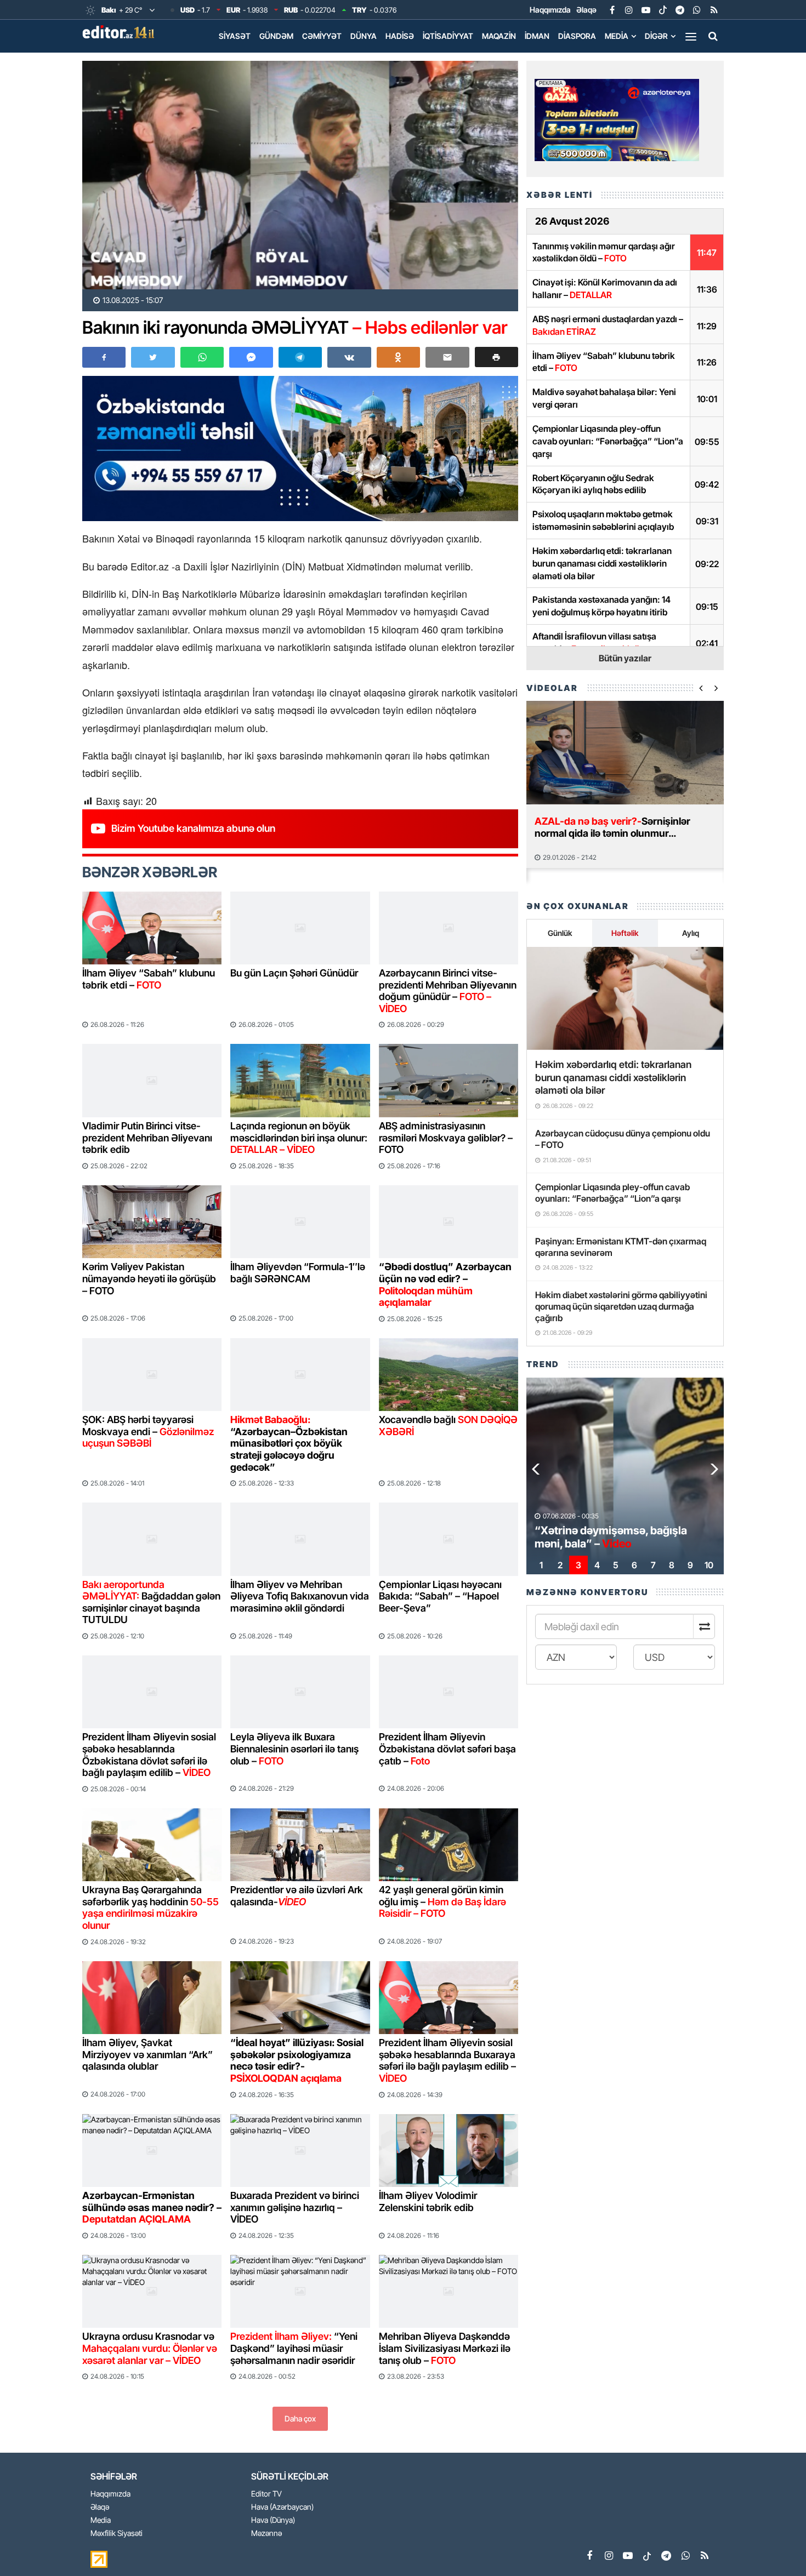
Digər (656, 36)
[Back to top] (775, 2545)
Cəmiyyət (322, 36)
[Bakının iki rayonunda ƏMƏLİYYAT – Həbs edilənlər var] (300, 175)
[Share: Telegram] (300, 357)
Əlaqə (586, 10)
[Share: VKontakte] (349, 357)
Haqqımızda (550, 10)
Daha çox (300, 2418)
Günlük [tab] (560, 933)
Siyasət (235, 36)
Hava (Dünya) (273, 2520)
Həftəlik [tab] (625, 933)
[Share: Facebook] (104, 357)
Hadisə (400, 36)
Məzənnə (266, 2534)
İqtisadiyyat (448, 36)
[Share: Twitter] (153, 357)
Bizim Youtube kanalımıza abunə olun (193, 828)
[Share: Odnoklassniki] (398, 357)
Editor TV (266, 2494)
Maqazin (499, 36)
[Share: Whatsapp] (202, 357)
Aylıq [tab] (691, 933)
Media (617, 36)
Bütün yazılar (625, 658)
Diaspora (577, 36)
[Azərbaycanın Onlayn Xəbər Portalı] (121, 32)
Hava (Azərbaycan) (282, 2507)
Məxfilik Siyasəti (117, 2534)
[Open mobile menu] (691, 36)
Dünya (364, 36)
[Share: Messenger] (251, 357)
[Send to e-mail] (447, 357)
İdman (537, 36)
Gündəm (276, 36)
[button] (496, 357)
